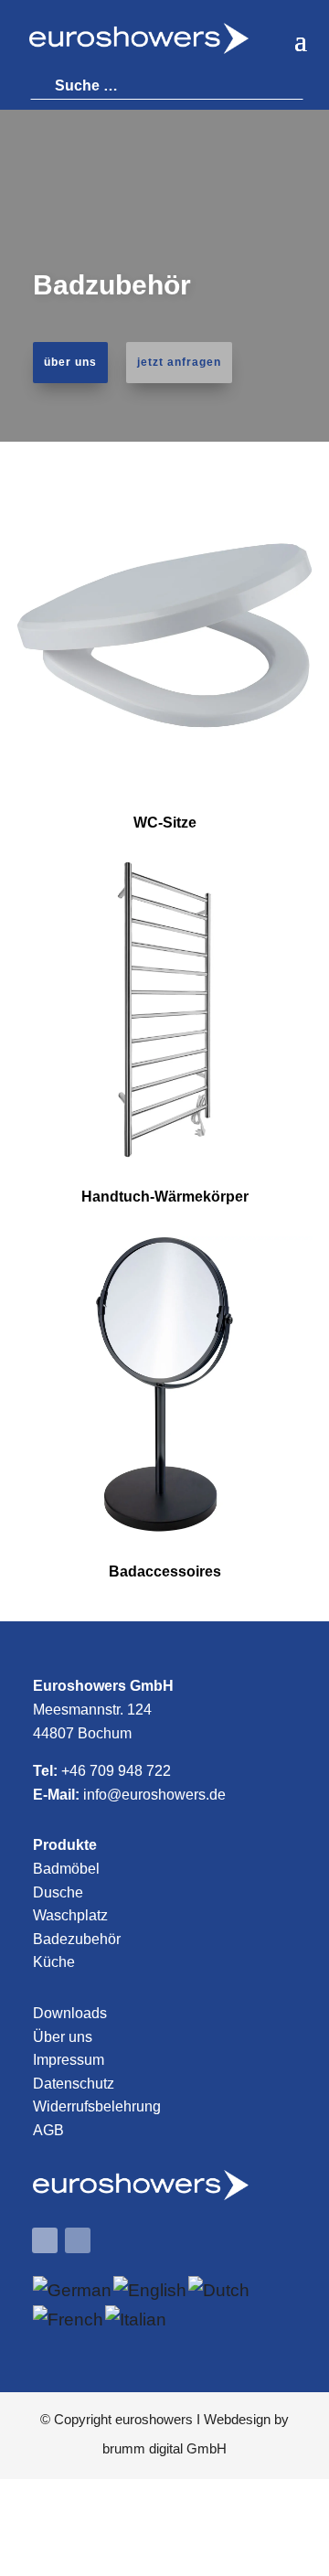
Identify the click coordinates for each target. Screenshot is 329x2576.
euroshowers (154, 2419)
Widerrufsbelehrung (97, 2106)
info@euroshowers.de (154, 1795)
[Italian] (137, 2319)
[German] (73, 2290)
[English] (151, 2290)
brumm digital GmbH (164, 2448)
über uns (70, 362)
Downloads (70, 2013)
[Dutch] (220, 2290)
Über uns (63, 2037)
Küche (54, 1962)
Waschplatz (70, 1915)
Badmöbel (66, 1869)
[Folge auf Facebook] (45, 2240)
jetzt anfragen (179, 362)
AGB (48, 2130)
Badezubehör (77, 1939)
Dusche (58, 1892)
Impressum (69, 2060)
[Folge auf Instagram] (78, 2240)
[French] (69, 2319)
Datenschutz (74, 2084)
